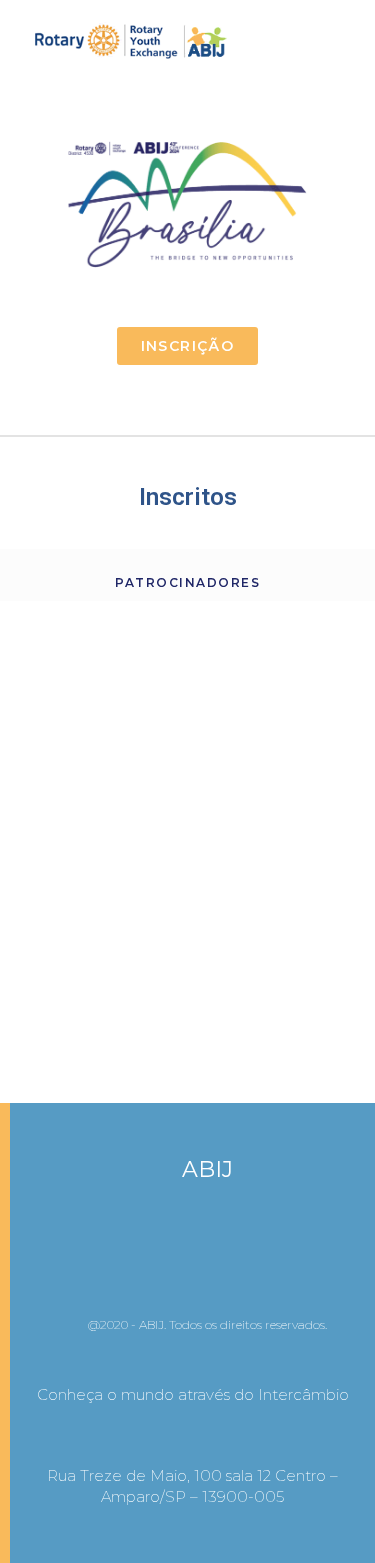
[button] (346, 42)
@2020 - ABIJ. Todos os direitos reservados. (207, 1324)
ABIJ (207, 1169)
